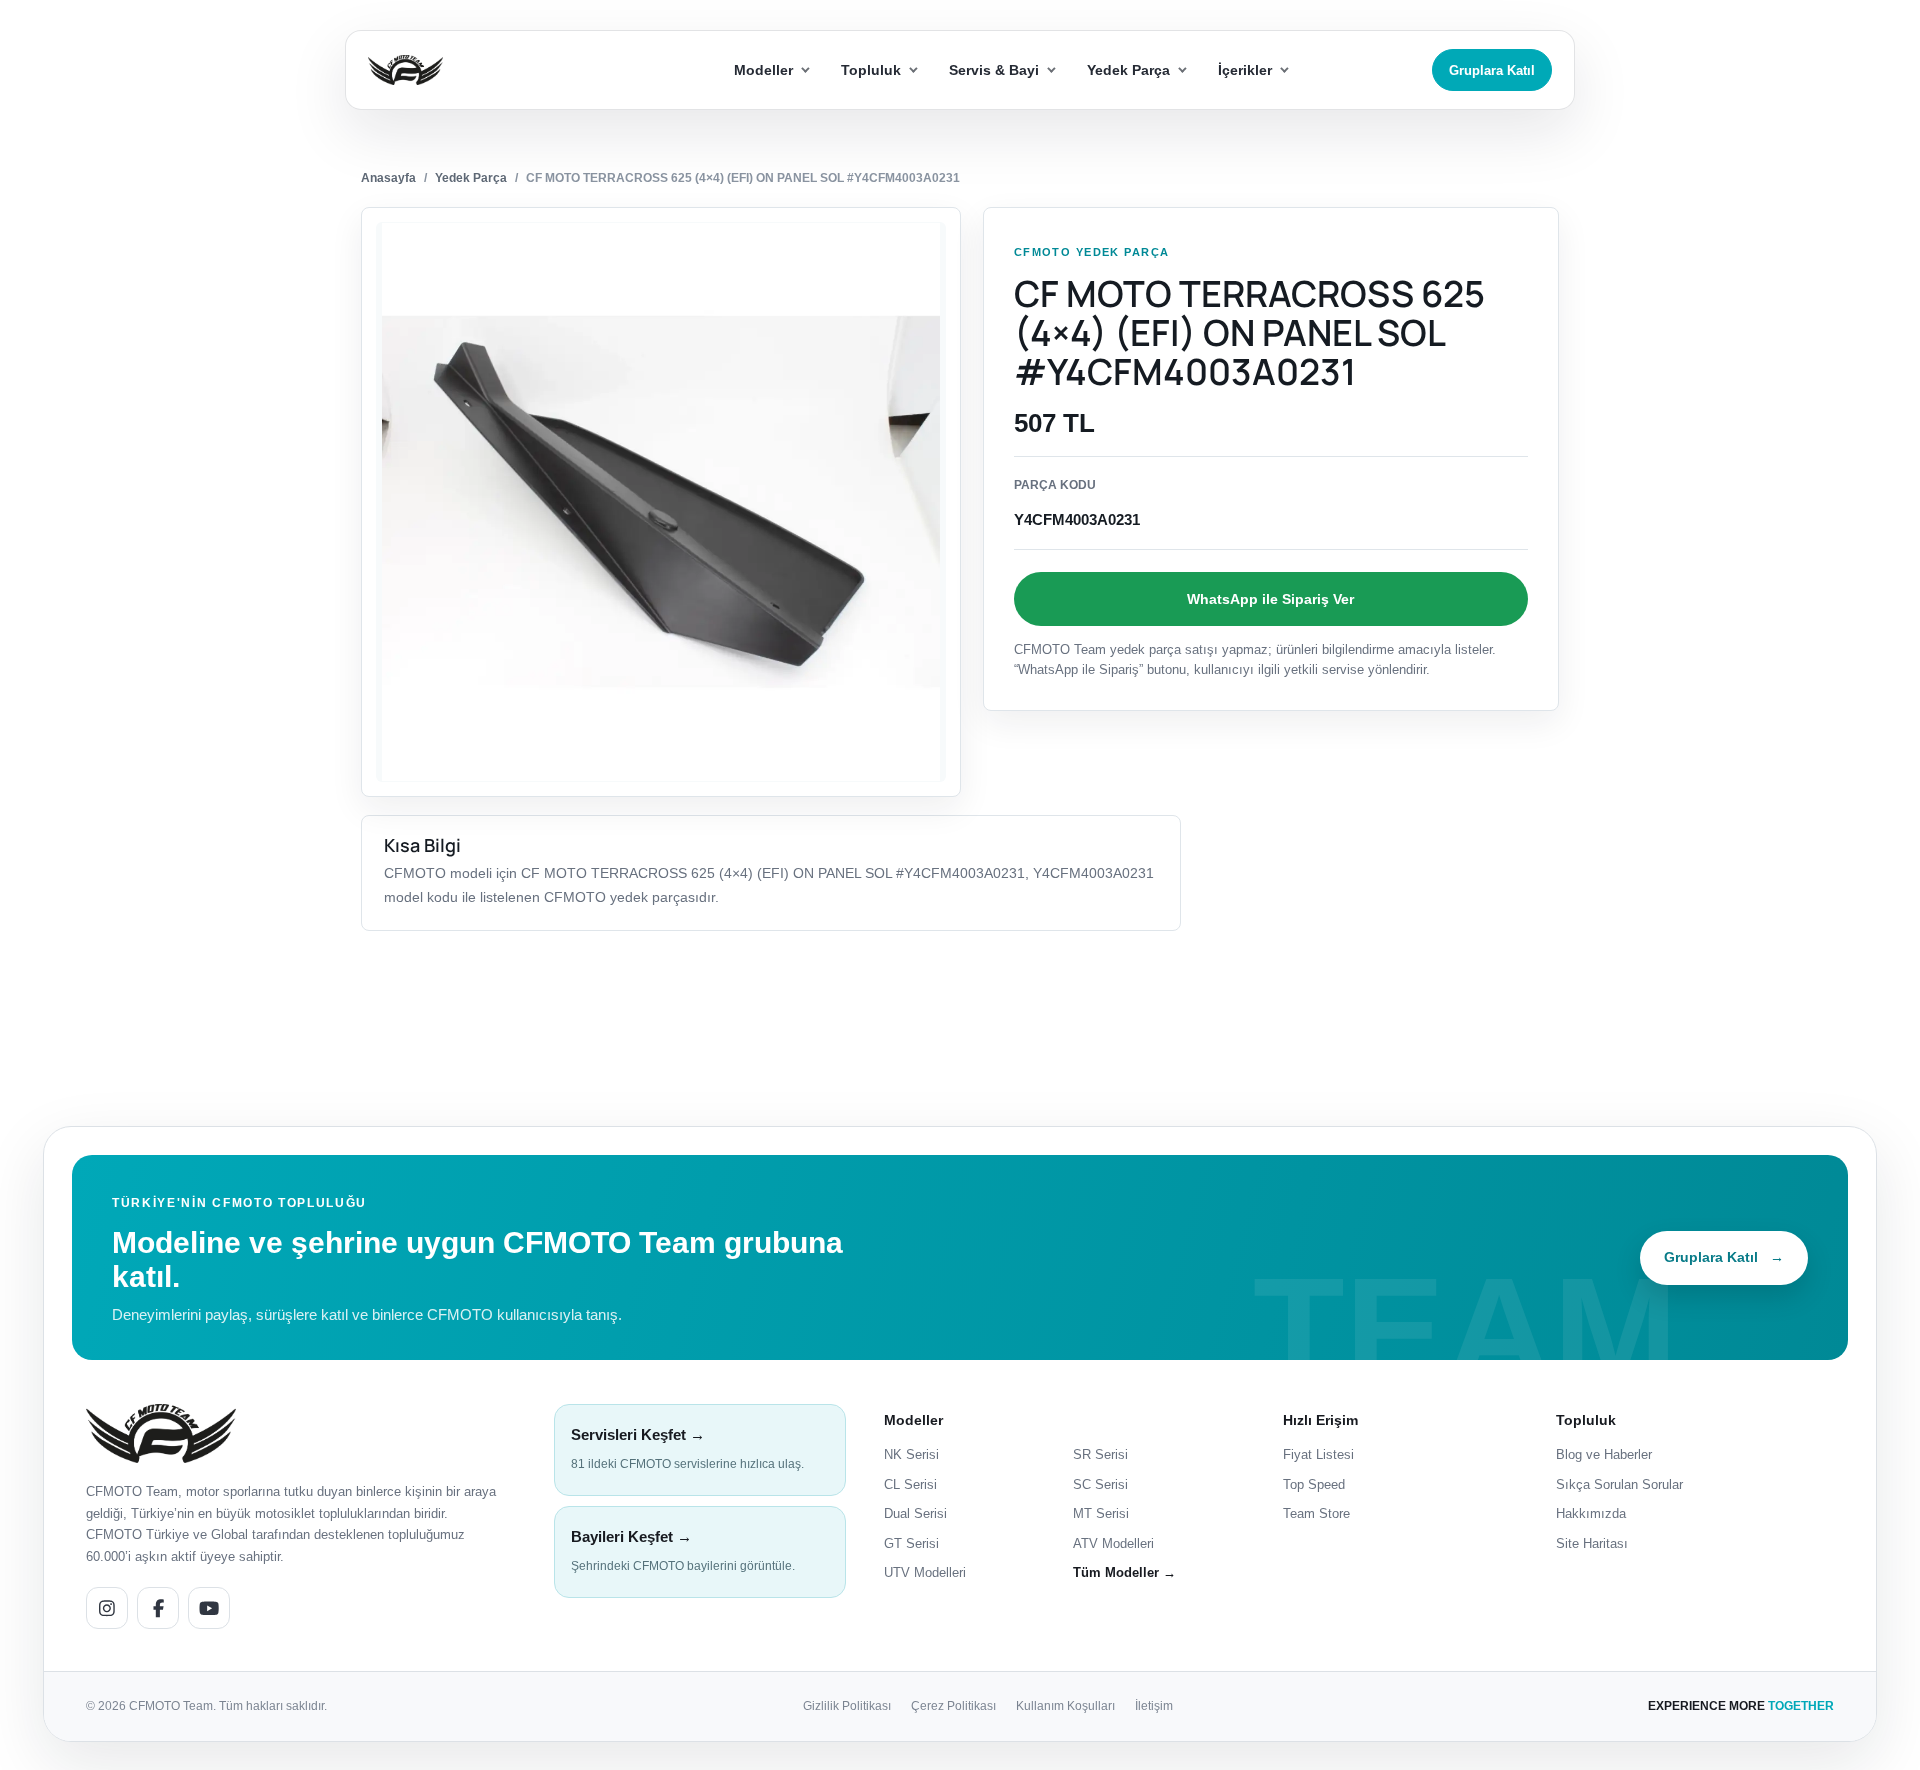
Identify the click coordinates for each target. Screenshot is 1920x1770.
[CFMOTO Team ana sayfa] (161, 1433)
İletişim (1154, 1706)
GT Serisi (911, 1543)
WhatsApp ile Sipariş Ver (1270, 599)
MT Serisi (1101, 1513)
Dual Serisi (915, 1513)
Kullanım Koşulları (1065, 1706)
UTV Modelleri (925, 1572)
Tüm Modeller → (1124, 1572)
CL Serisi (910, 1484)
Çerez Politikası (953, 1706)
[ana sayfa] (478, 70)
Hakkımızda (1591, 1513)
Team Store (1316, 1513)
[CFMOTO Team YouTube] (209, 1608)
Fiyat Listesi (1318, 1454)
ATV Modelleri (1113, 1543)
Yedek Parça (471, 178)
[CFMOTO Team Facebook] (158, 1608)
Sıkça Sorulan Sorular (1619, 1484)
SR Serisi (1100, 1454)
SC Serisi (1100, 1484)
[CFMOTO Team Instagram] (107, 1608)
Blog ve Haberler (1604, 1454)
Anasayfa (388, 178)
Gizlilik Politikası (847, 1706)
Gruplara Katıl (1492, 70)
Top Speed (1314, 1484)
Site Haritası (1592, 1543)
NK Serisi (911, 1454)
